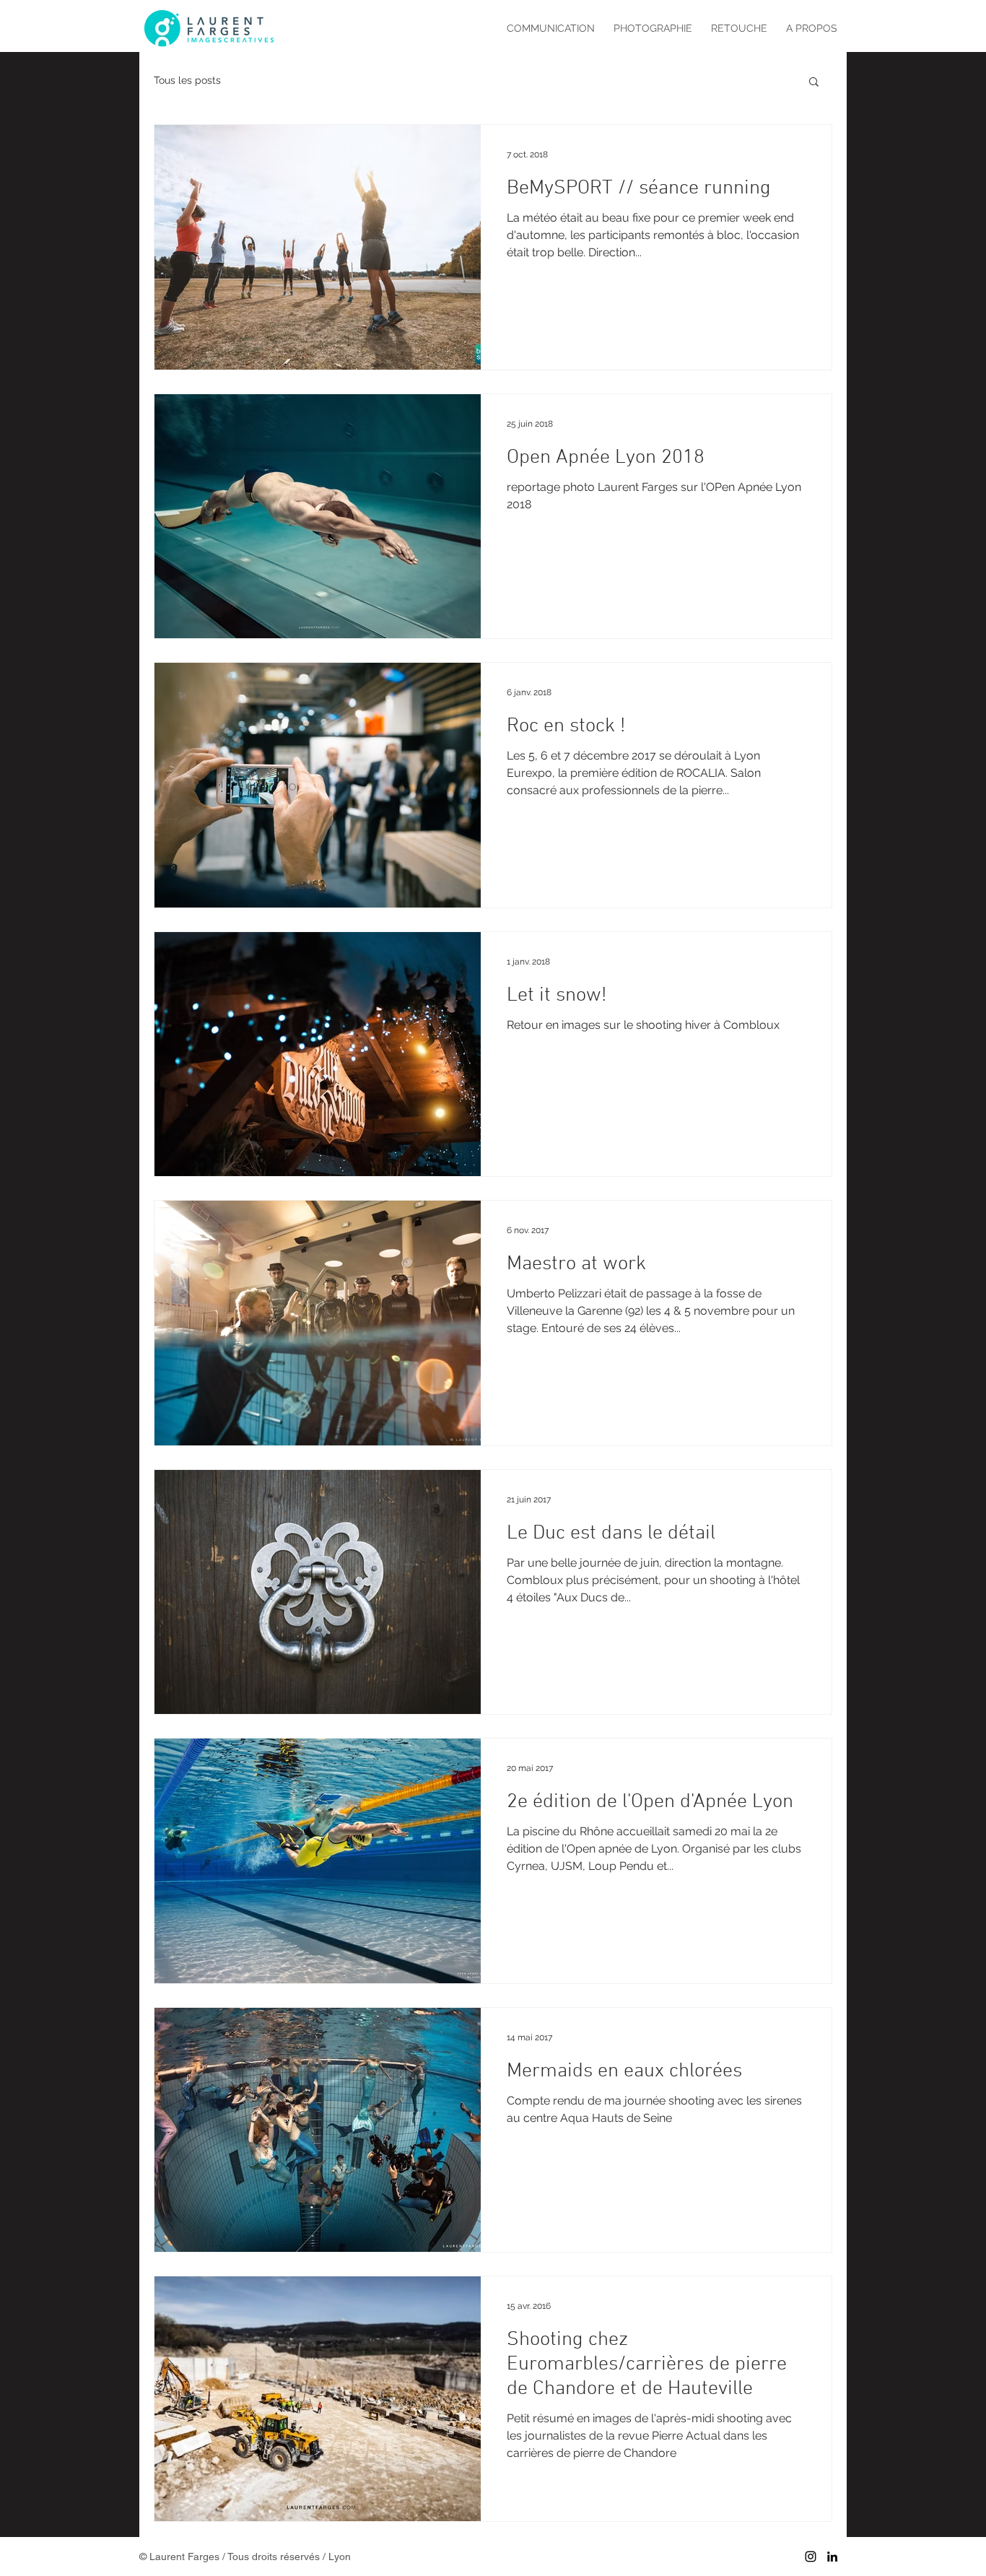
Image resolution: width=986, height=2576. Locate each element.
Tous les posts (187, 80)
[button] (814, 83)
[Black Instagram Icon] (811, 2557)
